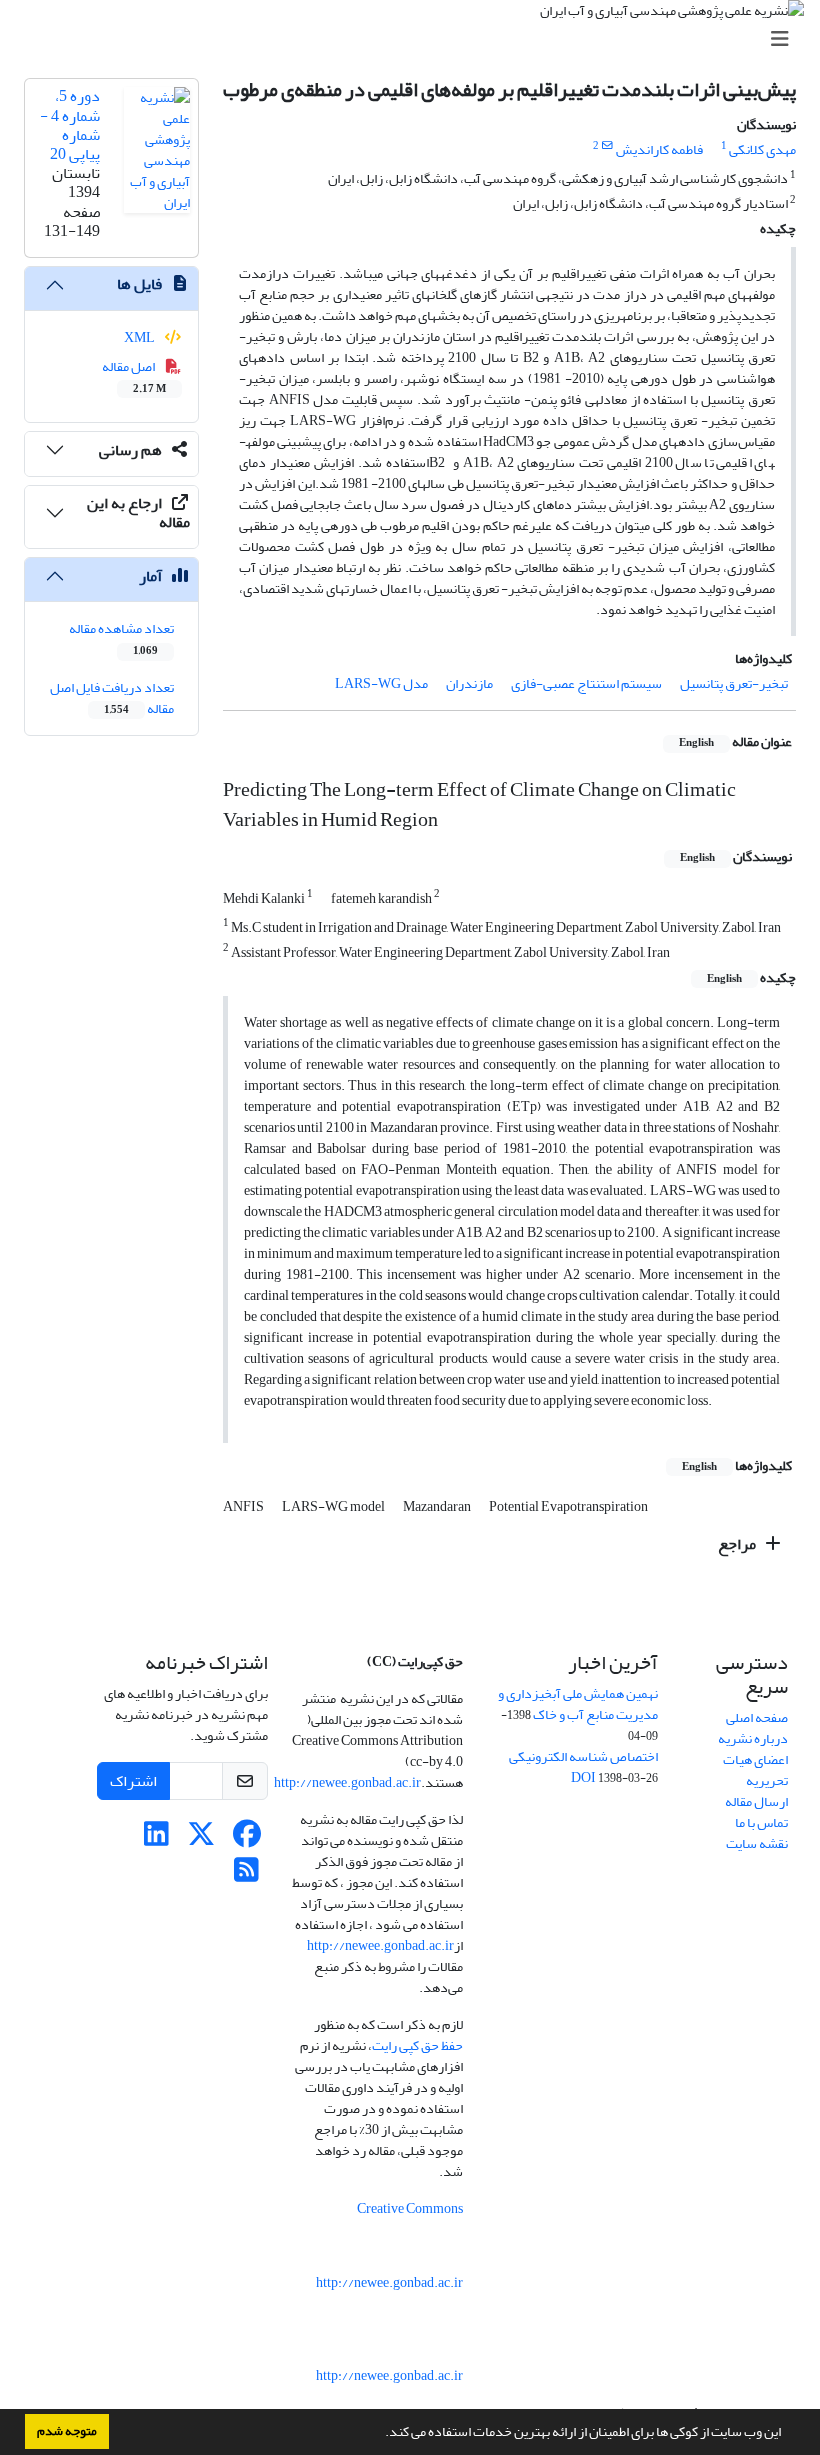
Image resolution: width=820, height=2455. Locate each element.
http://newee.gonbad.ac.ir (347, 1782)
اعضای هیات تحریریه (755, 1770)
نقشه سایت (757, 1843)
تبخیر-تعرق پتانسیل (734, 683)
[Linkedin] (156, 1839)
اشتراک (133, 1781)
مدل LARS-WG (381, 683)
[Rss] (246, 1875)
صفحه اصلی (757, 1717)
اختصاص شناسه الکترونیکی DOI (583, 1767)
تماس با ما (761, 1822)
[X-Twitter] (201, 1839)
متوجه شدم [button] (67, 2431)
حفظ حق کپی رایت (417, 2045)
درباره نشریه (753, 1738)
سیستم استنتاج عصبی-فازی (586, 683)
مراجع (738, 1544)
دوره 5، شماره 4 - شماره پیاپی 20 (70, 125)
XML (140, 337)
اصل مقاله (134, 376)
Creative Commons (410, 2208)
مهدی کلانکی (762, 149)
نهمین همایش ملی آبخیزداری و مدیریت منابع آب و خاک (578, 1704)
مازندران (469, 683)
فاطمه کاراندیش (659, 149)
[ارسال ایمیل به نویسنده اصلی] (607, 146)
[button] (380, 2434)
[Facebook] (246, 1839)
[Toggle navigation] (416, 39)
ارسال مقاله (756, 1801)
